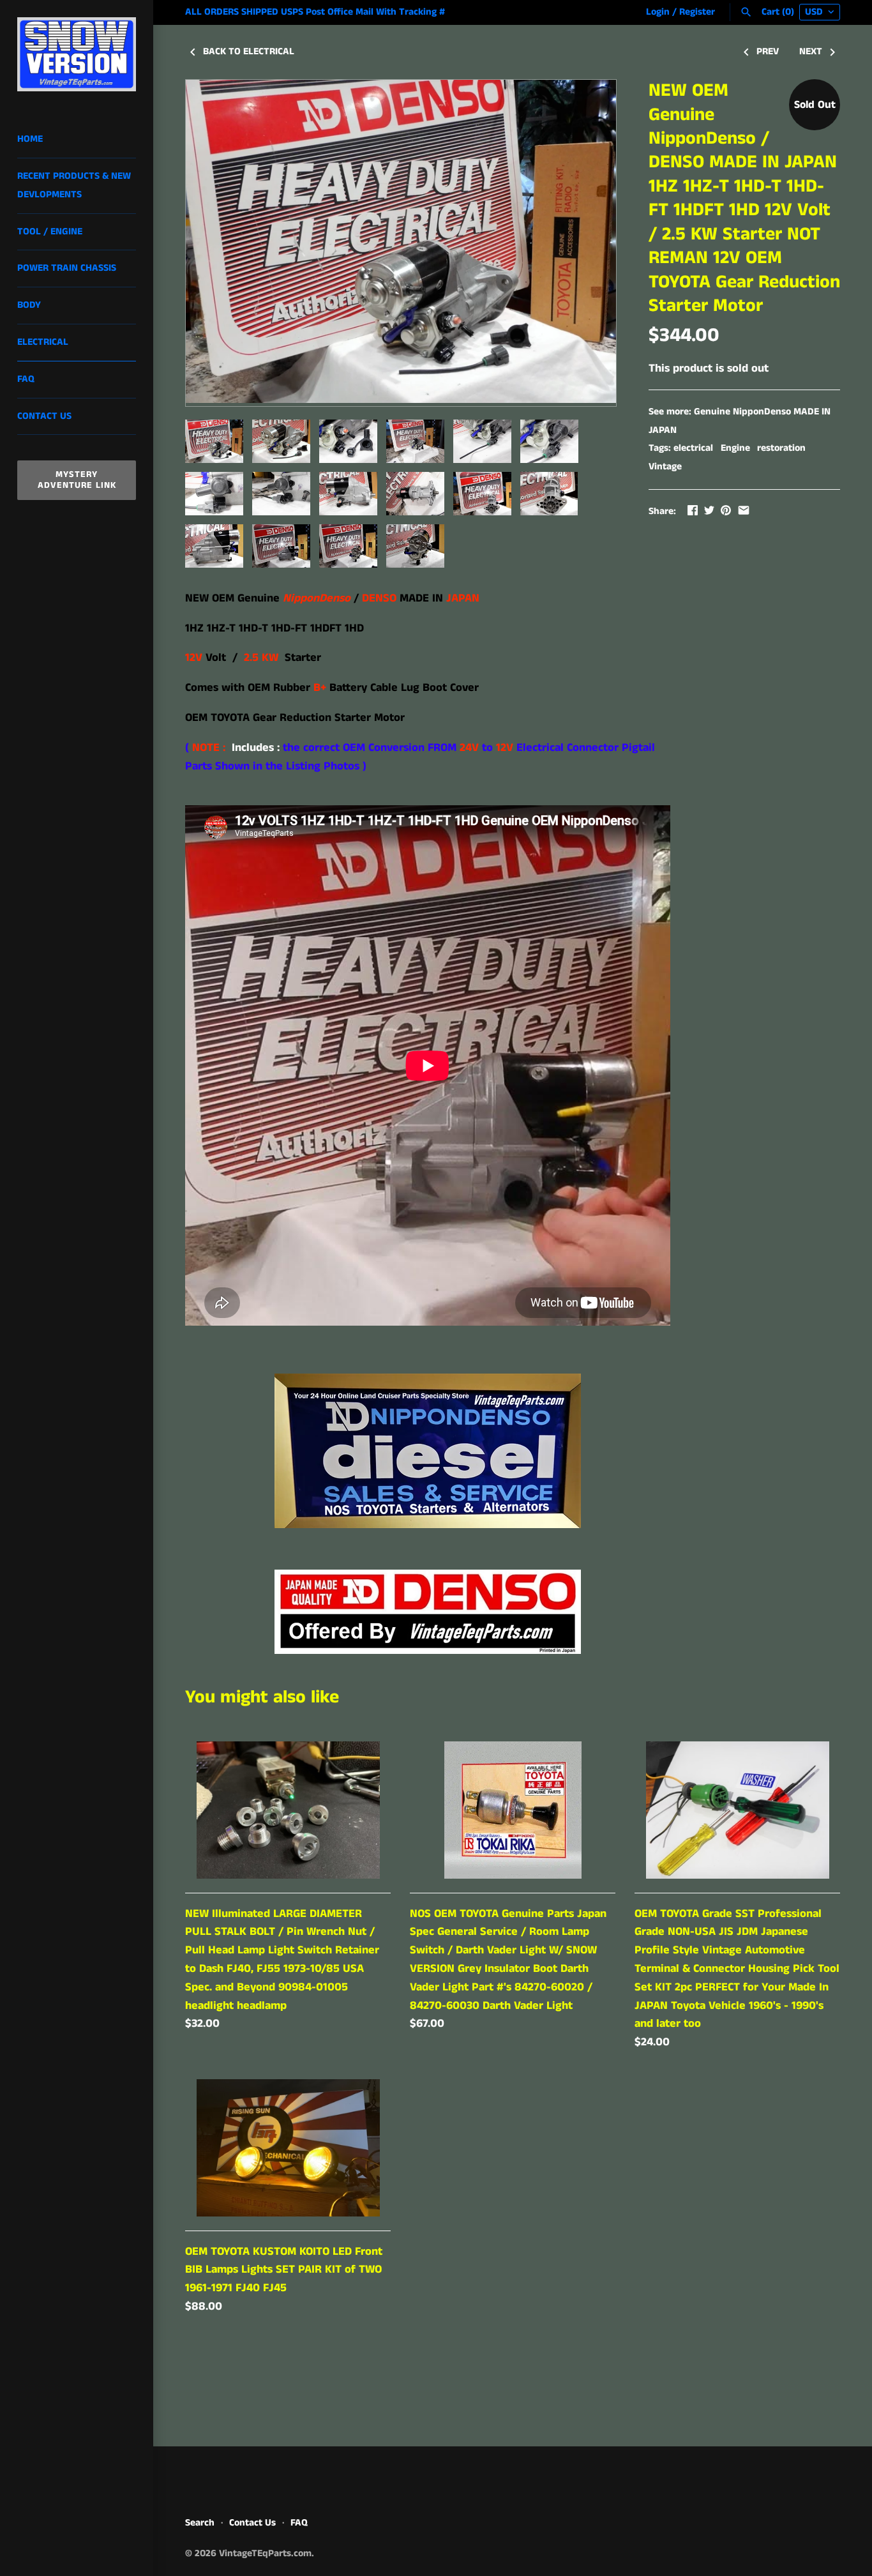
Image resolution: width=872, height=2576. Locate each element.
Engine (735, 448)
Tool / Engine (50, 232)
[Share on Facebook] (693, 510)
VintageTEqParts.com (265, 2554)
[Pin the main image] (726, 510)
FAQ (26, 379)
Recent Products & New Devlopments (74, 186)
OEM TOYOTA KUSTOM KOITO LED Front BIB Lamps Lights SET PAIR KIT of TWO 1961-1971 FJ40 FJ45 (284, 2270)
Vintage (665, 467)
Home (30, 139)
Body (29, 305)
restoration (781, 448)
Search (200, 2523)
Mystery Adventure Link (77, 480)
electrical (693, 448)
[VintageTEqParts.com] (77, 54)
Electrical (43, 342)
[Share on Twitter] (709, 510)
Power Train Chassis (67, 268)
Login (658, 12)
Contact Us (44, 416)
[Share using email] (744, 510)
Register (697, 12)
